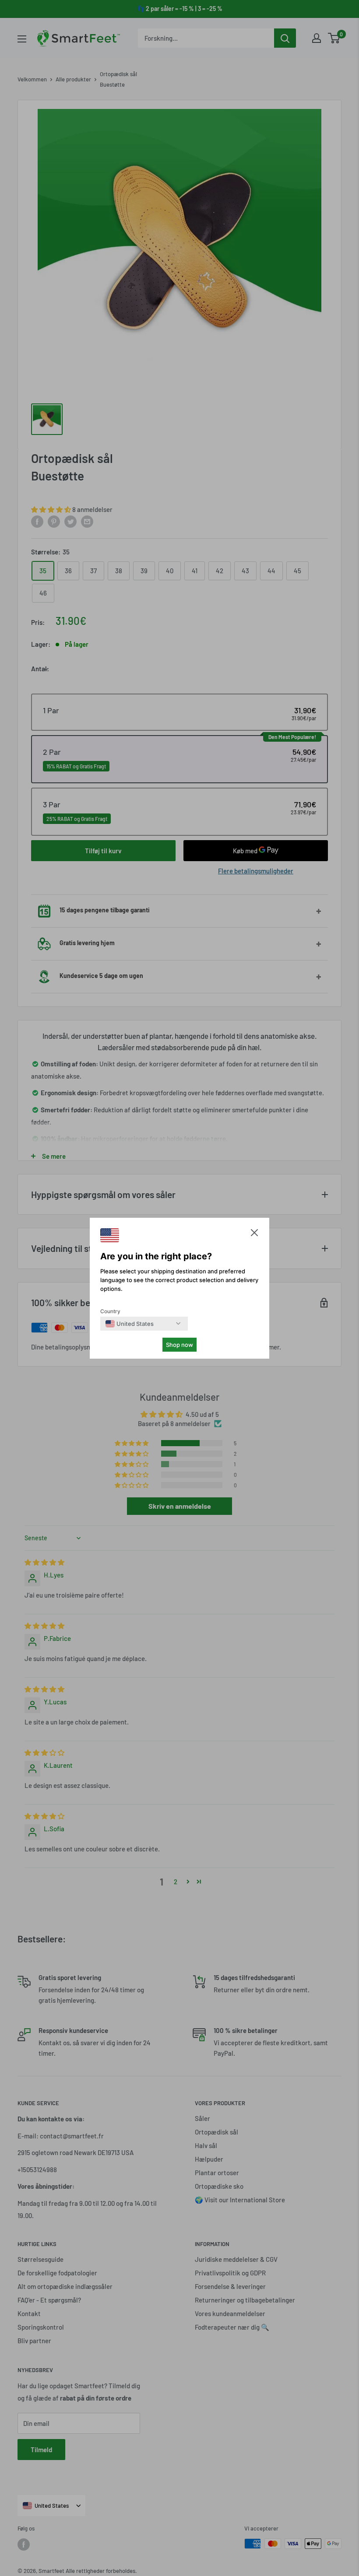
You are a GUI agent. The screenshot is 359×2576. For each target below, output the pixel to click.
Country (110, 1311)
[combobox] (130, 1324)
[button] (254, 1235)
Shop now (179, 1345)
